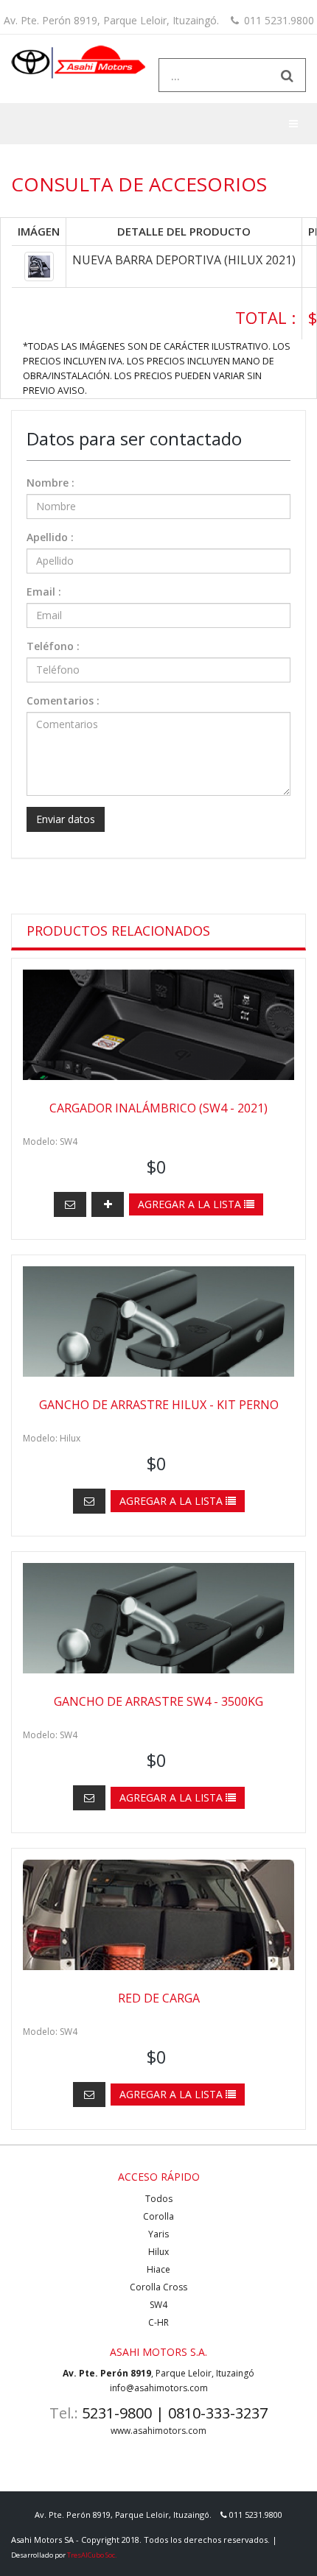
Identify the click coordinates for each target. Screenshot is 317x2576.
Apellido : (50, 537)
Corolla (158, 2216)
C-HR (158, 2322)
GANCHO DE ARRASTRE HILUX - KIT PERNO (159, 1405)
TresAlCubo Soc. (92, 2555)
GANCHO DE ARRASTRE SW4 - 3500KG (158, 1701)
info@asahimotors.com (159, 2388)
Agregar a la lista (191, 1204)
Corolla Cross (158, 2287)
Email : (44, 592)
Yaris (158, 2234)
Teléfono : (53, 646)
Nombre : (50, 483)
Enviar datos (66, 819)
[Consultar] (70, 1204)
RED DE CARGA (159, 1998)
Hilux (158, 2252)
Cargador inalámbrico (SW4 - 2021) (158, 1108)
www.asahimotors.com (158, 2431)
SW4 (158, 2305)
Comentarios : (63, 701)
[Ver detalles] (108, 1204)
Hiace (158, 2269)
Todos (159, 2199)
